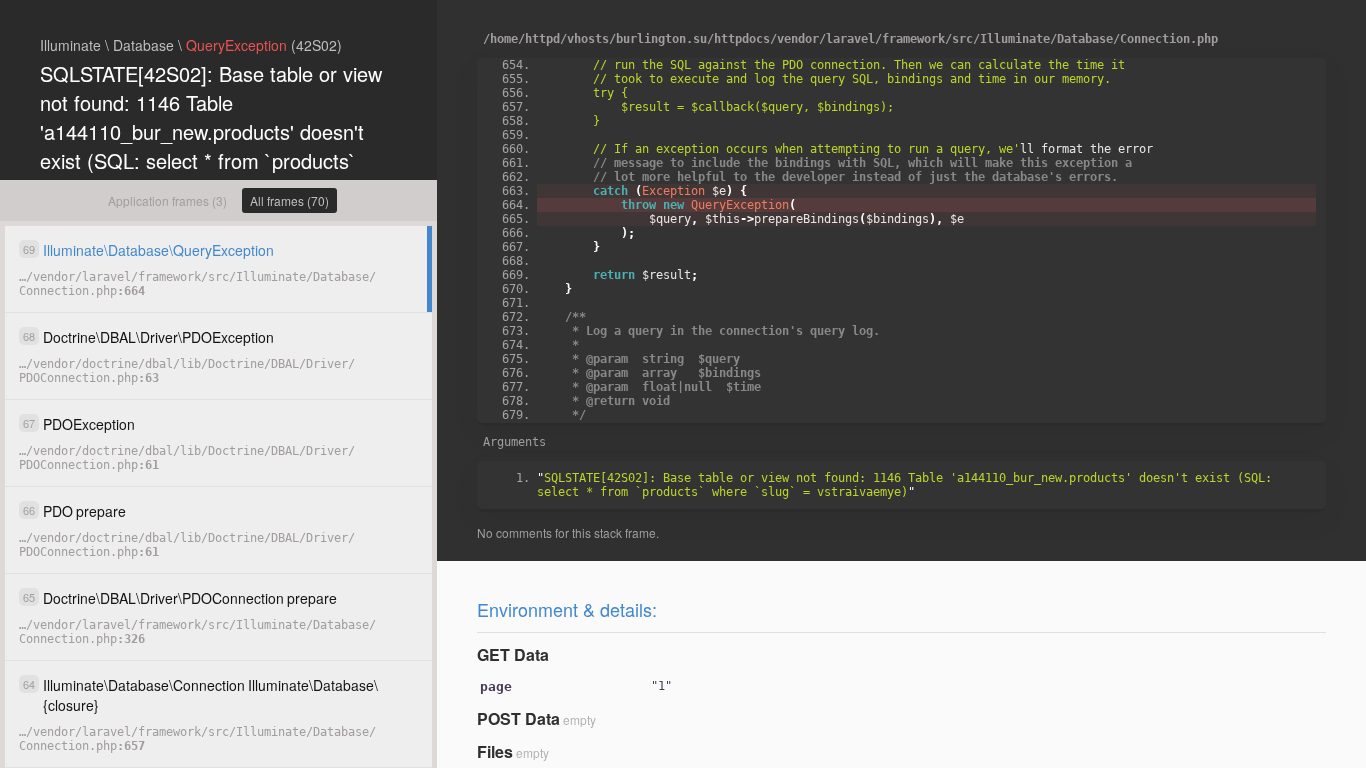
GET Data (513, 654)
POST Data (518, 718)
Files (495, 751)
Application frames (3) (167, 200)
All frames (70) (289, 200)
